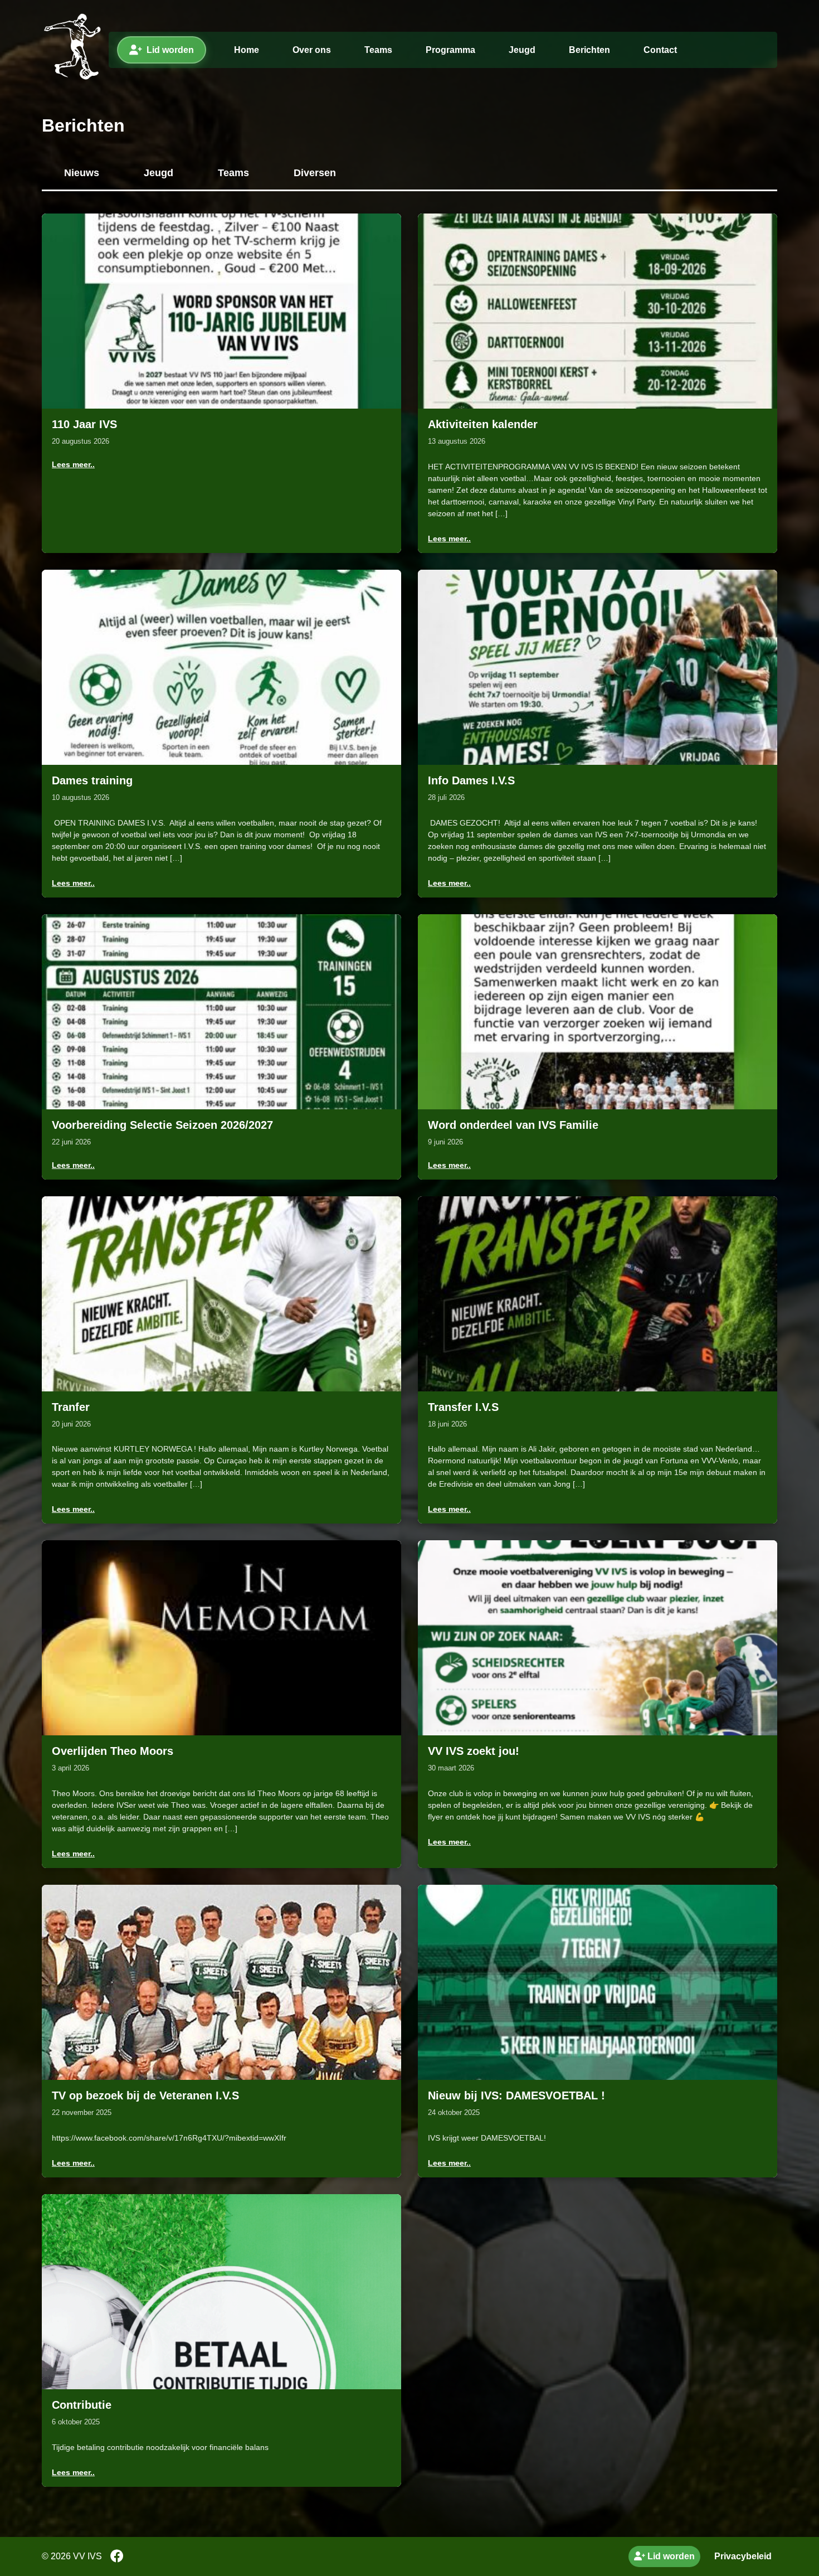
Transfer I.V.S (463, 1407)
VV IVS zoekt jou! (474, 1751)
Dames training (92, 780)
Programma (450, 50)
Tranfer (71, 1407)
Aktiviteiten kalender (483, 424)
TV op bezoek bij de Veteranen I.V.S (145, 2095)
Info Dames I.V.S (471, 780)
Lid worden (170, 50)
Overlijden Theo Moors (113, 1751)
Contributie (82, 2405)
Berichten (589, 50)
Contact (660, 50)
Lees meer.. (73, 464)
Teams (378, 50)
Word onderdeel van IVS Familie (513, 1125)
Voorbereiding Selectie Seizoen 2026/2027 (162, 1125)
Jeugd (522, 50)
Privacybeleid (743, 2556)
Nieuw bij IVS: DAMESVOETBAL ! (516, 2095)
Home (247, 50)
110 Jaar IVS (84, 424)
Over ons (312, 50)
